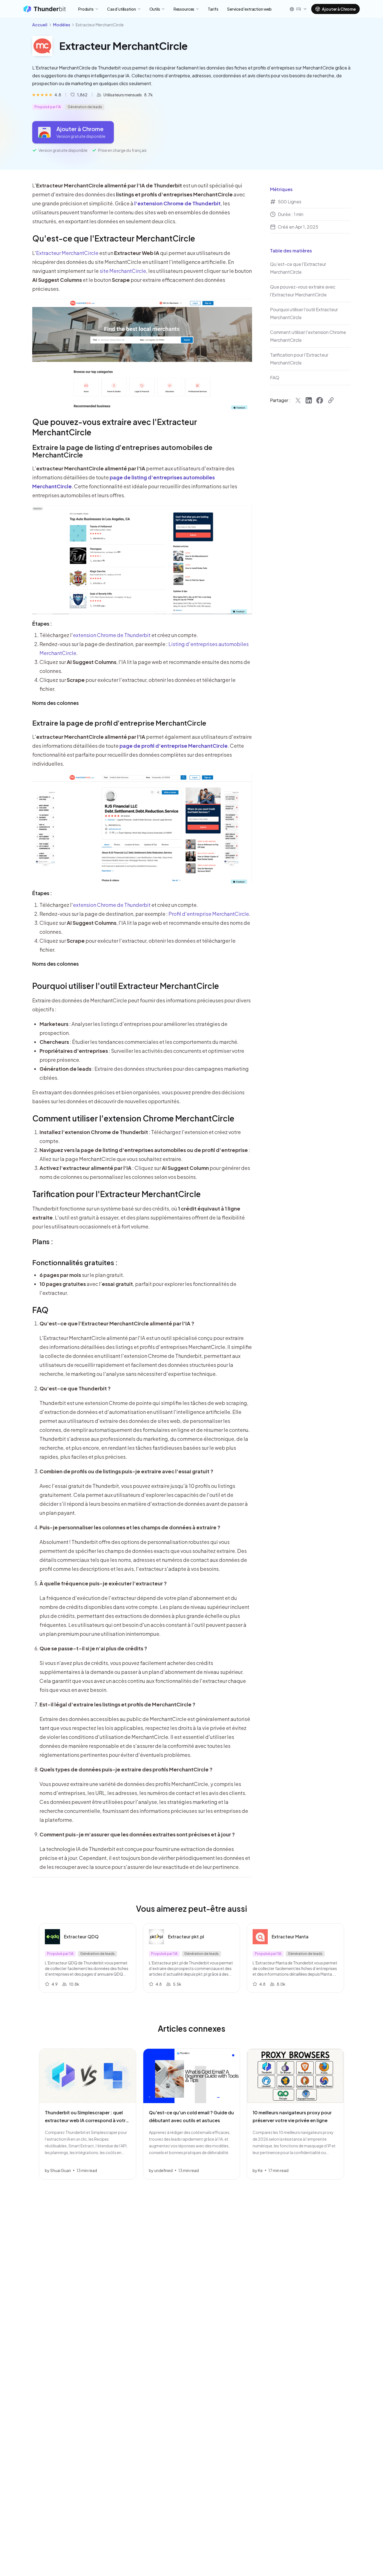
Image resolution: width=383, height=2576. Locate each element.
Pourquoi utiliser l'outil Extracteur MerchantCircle (126, 986)
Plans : (43, 1241)
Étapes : (42, 623)
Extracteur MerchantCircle (67, 253)
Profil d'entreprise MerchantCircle (209, 914)
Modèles (62, 25)
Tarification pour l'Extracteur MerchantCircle (116, 1194)
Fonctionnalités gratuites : (75, 1262)
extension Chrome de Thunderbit (112, 635)
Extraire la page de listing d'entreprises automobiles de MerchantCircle (123, 451)
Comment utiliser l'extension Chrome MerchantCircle (133, 1118)
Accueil (40, 25)
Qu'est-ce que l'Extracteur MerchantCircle (114, 238)
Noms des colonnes (56, 703)
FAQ (40, 1310)
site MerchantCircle (123, 271)
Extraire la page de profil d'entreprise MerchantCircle (119, 723)
